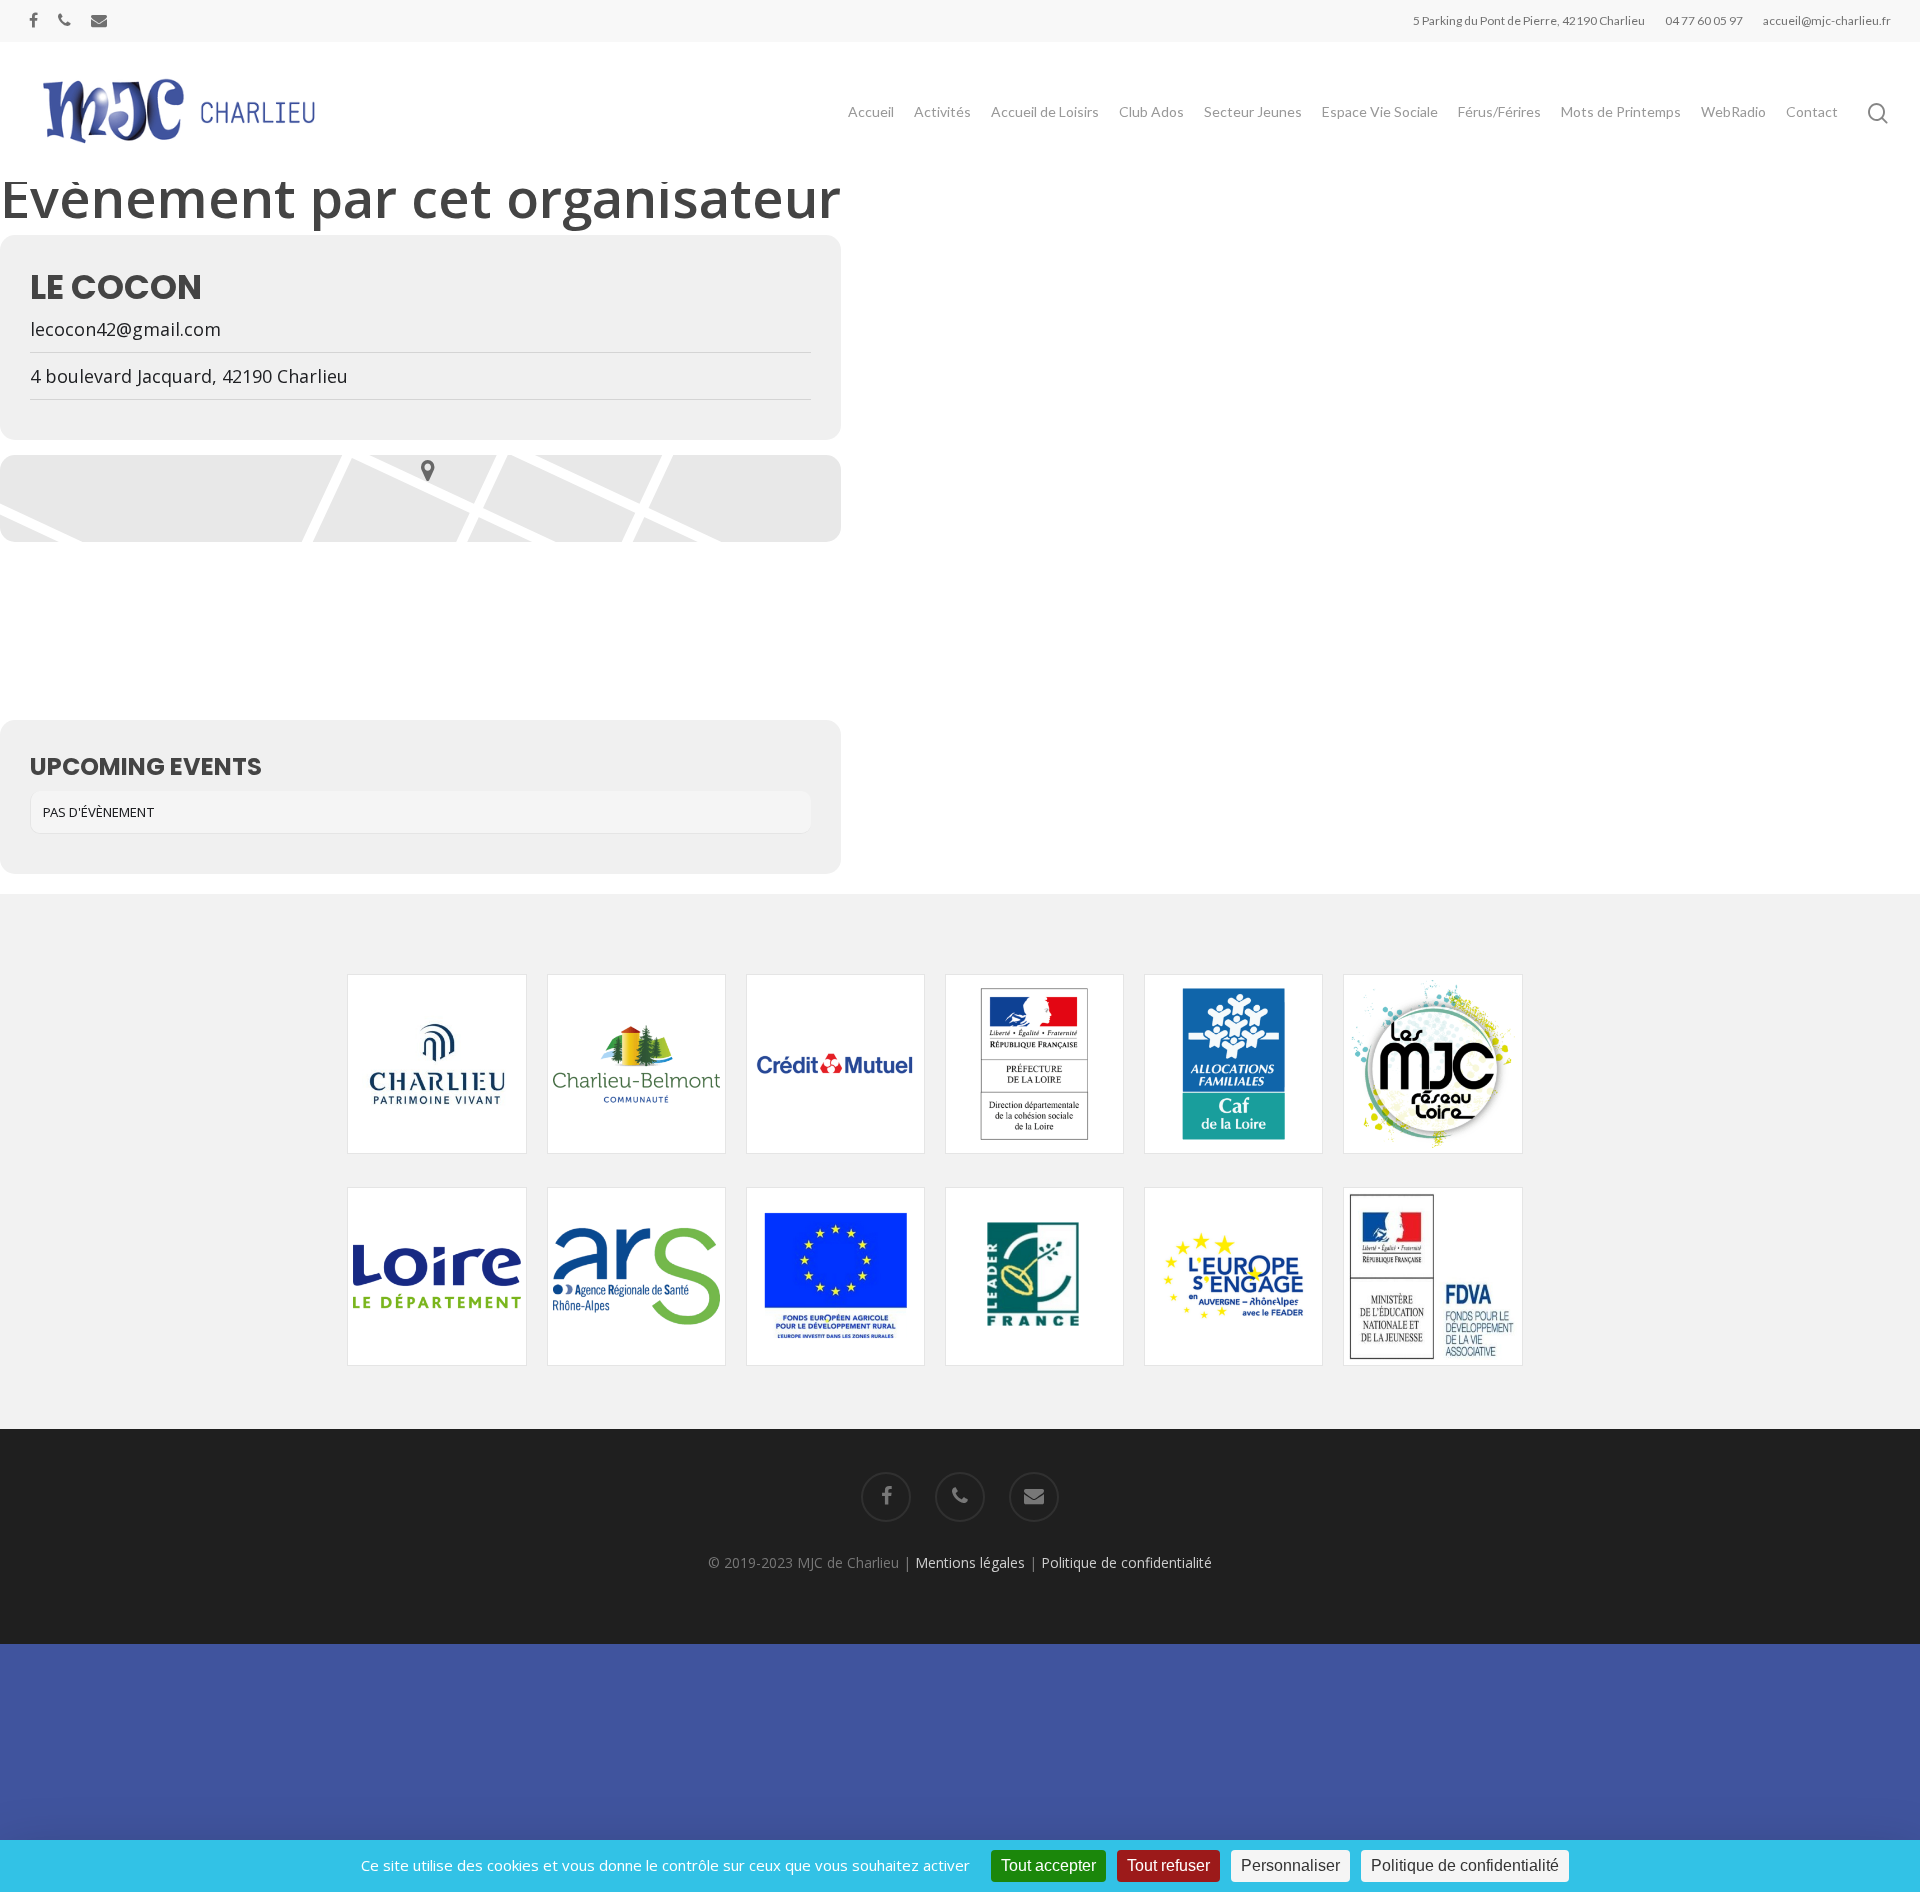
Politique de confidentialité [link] (1465, 1865)
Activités (942, 111)
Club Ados (1151, 111)
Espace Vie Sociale (1380, 111)
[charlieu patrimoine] (436, 1163)
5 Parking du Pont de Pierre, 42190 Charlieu (1529, 20)
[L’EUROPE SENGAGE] (1233, 1375)
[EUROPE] (835, 1375)
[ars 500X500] (636, 1375)
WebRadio (1733, 111)
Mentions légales (970, 1562)
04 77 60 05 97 (1704, 20)
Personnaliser (1290, 1865)
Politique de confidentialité (1126, 1562)
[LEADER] (1034, 1375)
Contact (1812, 111)
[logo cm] (835, 1163)
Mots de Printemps (1621, 111)
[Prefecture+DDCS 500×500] (1034, 1163)
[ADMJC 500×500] (1432, 1163)
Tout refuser (1168, 1865)
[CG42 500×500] (436, 1375)
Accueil (871, 111)
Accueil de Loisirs (1045, 111)
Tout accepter (1048, 1865)
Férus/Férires (1499, 111)
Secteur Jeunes (1253, 111)
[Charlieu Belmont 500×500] (636, 1163)
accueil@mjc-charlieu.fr (1827, 20)
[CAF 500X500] (1233, 1163)
